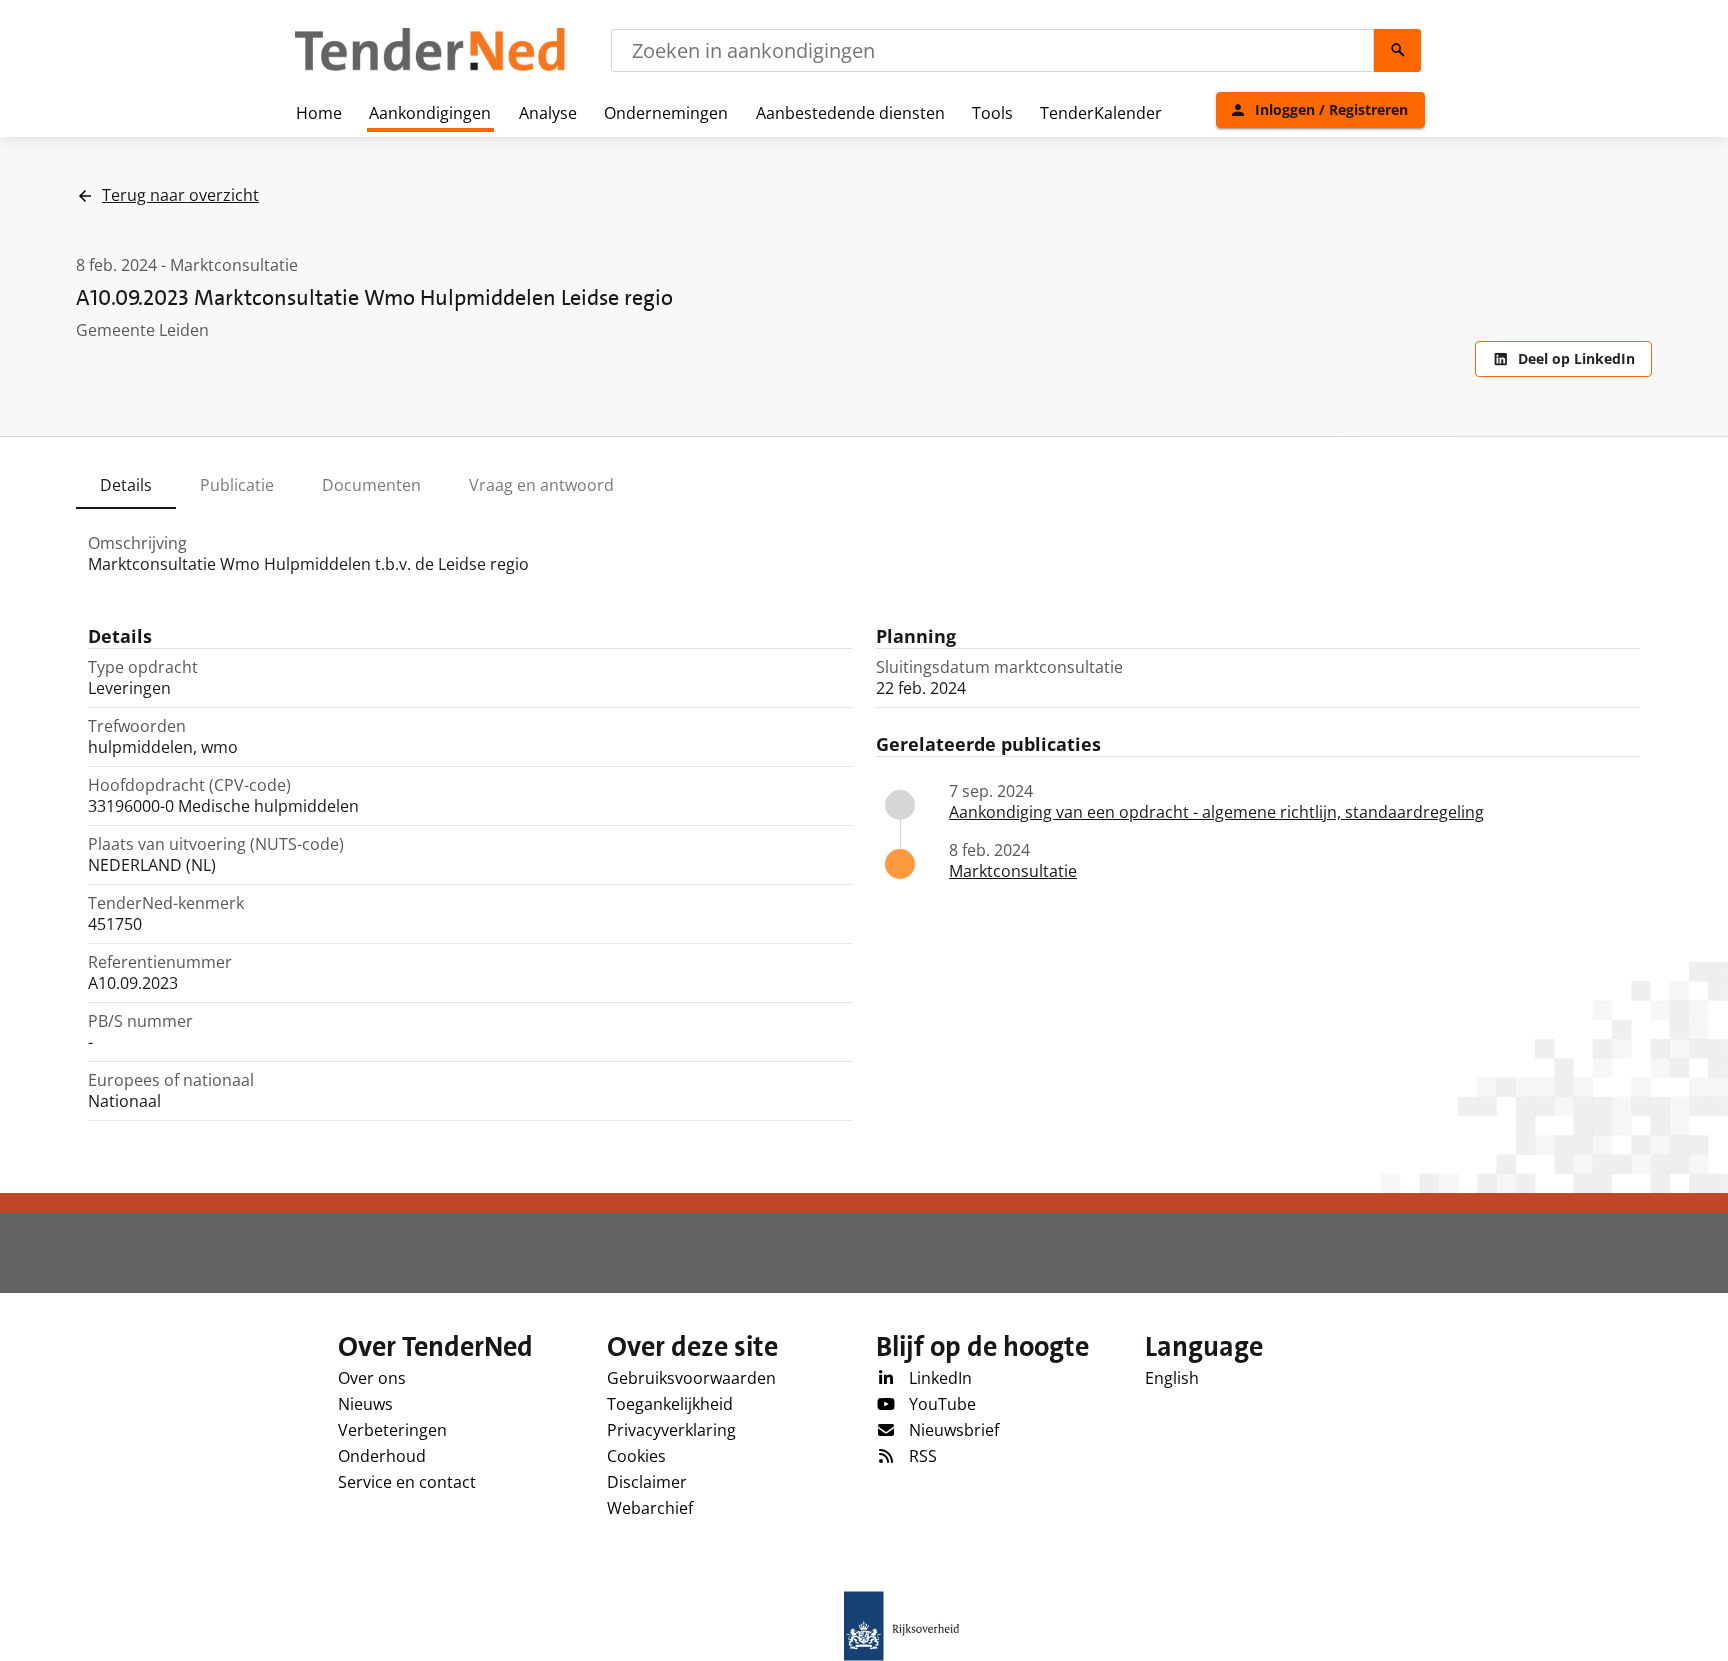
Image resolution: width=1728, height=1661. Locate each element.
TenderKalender (1101, 113)
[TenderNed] (430, 68)
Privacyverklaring (671, 1430)
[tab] (126, 485)
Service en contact (407, 1482)
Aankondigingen (430, 113)
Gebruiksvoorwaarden (691, 1378)
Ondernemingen (666, 113)
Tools (992, 113)
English (1172, 1378)
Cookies (636, 1456)
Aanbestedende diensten (850, 113)
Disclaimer (647, 1482)
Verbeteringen (392, 1430)
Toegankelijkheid (670, 1404)
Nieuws (365, 1404)
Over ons (372, 1378)
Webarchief (650, 1508)
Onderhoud (382, 1456)
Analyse (548, 113)
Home (319, 113)
